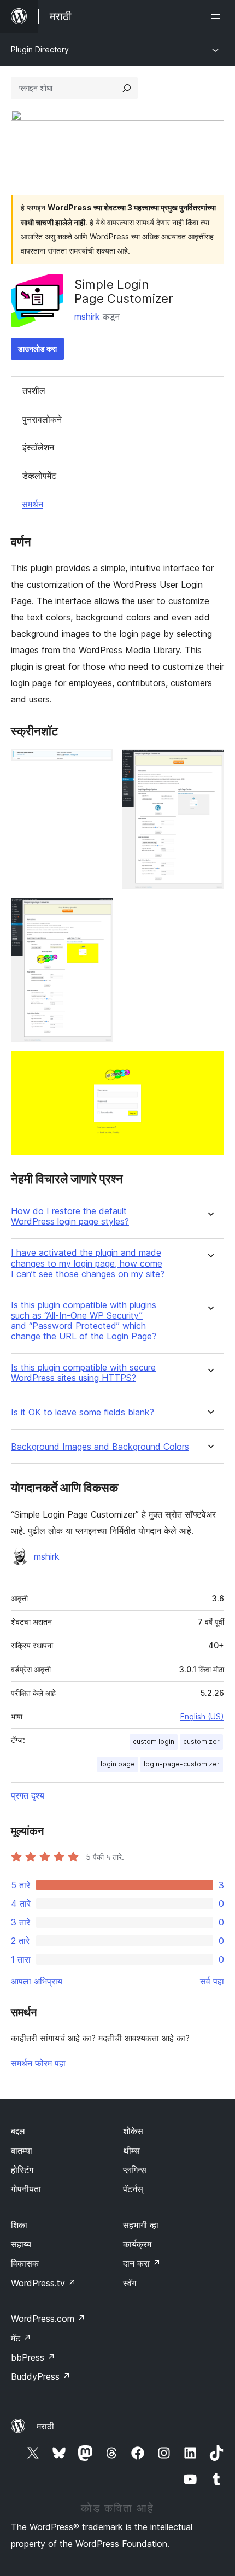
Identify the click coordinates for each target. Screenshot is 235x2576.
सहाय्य (21, 2244)
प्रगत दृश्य (28, 1795)
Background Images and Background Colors (100, 1447)
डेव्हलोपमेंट (39, 476)
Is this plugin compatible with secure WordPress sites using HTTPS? (83, 1373)
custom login (154, 1741)
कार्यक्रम (137, 2244)
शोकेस (133, 2131)
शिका (19, 2225)
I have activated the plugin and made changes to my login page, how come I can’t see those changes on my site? (88, 1263)
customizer (201, 1741)
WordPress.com (48, 2319)
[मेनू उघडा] (218, 16)
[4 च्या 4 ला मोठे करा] (209, 1065)
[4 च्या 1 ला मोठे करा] (98, 764)
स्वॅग (130, 2283)
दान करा (142, 2263)
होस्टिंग (22, 2170)
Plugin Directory (40, 49)
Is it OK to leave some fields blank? (83, 1412)
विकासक (25, 2263)
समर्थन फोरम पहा (38, 2063)
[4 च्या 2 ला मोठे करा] (209, 764)
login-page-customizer (182, 1764)
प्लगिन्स (135, 2170)
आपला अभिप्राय (37, 1981)
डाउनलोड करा (37, 349)
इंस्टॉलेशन (38, 447)
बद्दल (18, 2131)
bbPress (33, 2357)
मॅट (21, 2338)
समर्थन (33, 504)
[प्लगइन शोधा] (127, 88)
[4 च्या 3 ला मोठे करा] (98, 912)
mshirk (87, 317)
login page (118, 1764)
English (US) (202, 1716)
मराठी (45, 2426)
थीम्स (131, 2151)
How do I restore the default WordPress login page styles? (70, 1216)
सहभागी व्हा (141, 2225)
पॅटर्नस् (133, 2189)
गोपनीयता (26, 2189)
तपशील (34, 390)
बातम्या (22, 2151)
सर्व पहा (212, 1981)
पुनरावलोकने (42, 419)
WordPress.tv (43, 2283)
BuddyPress (41, 2376)
